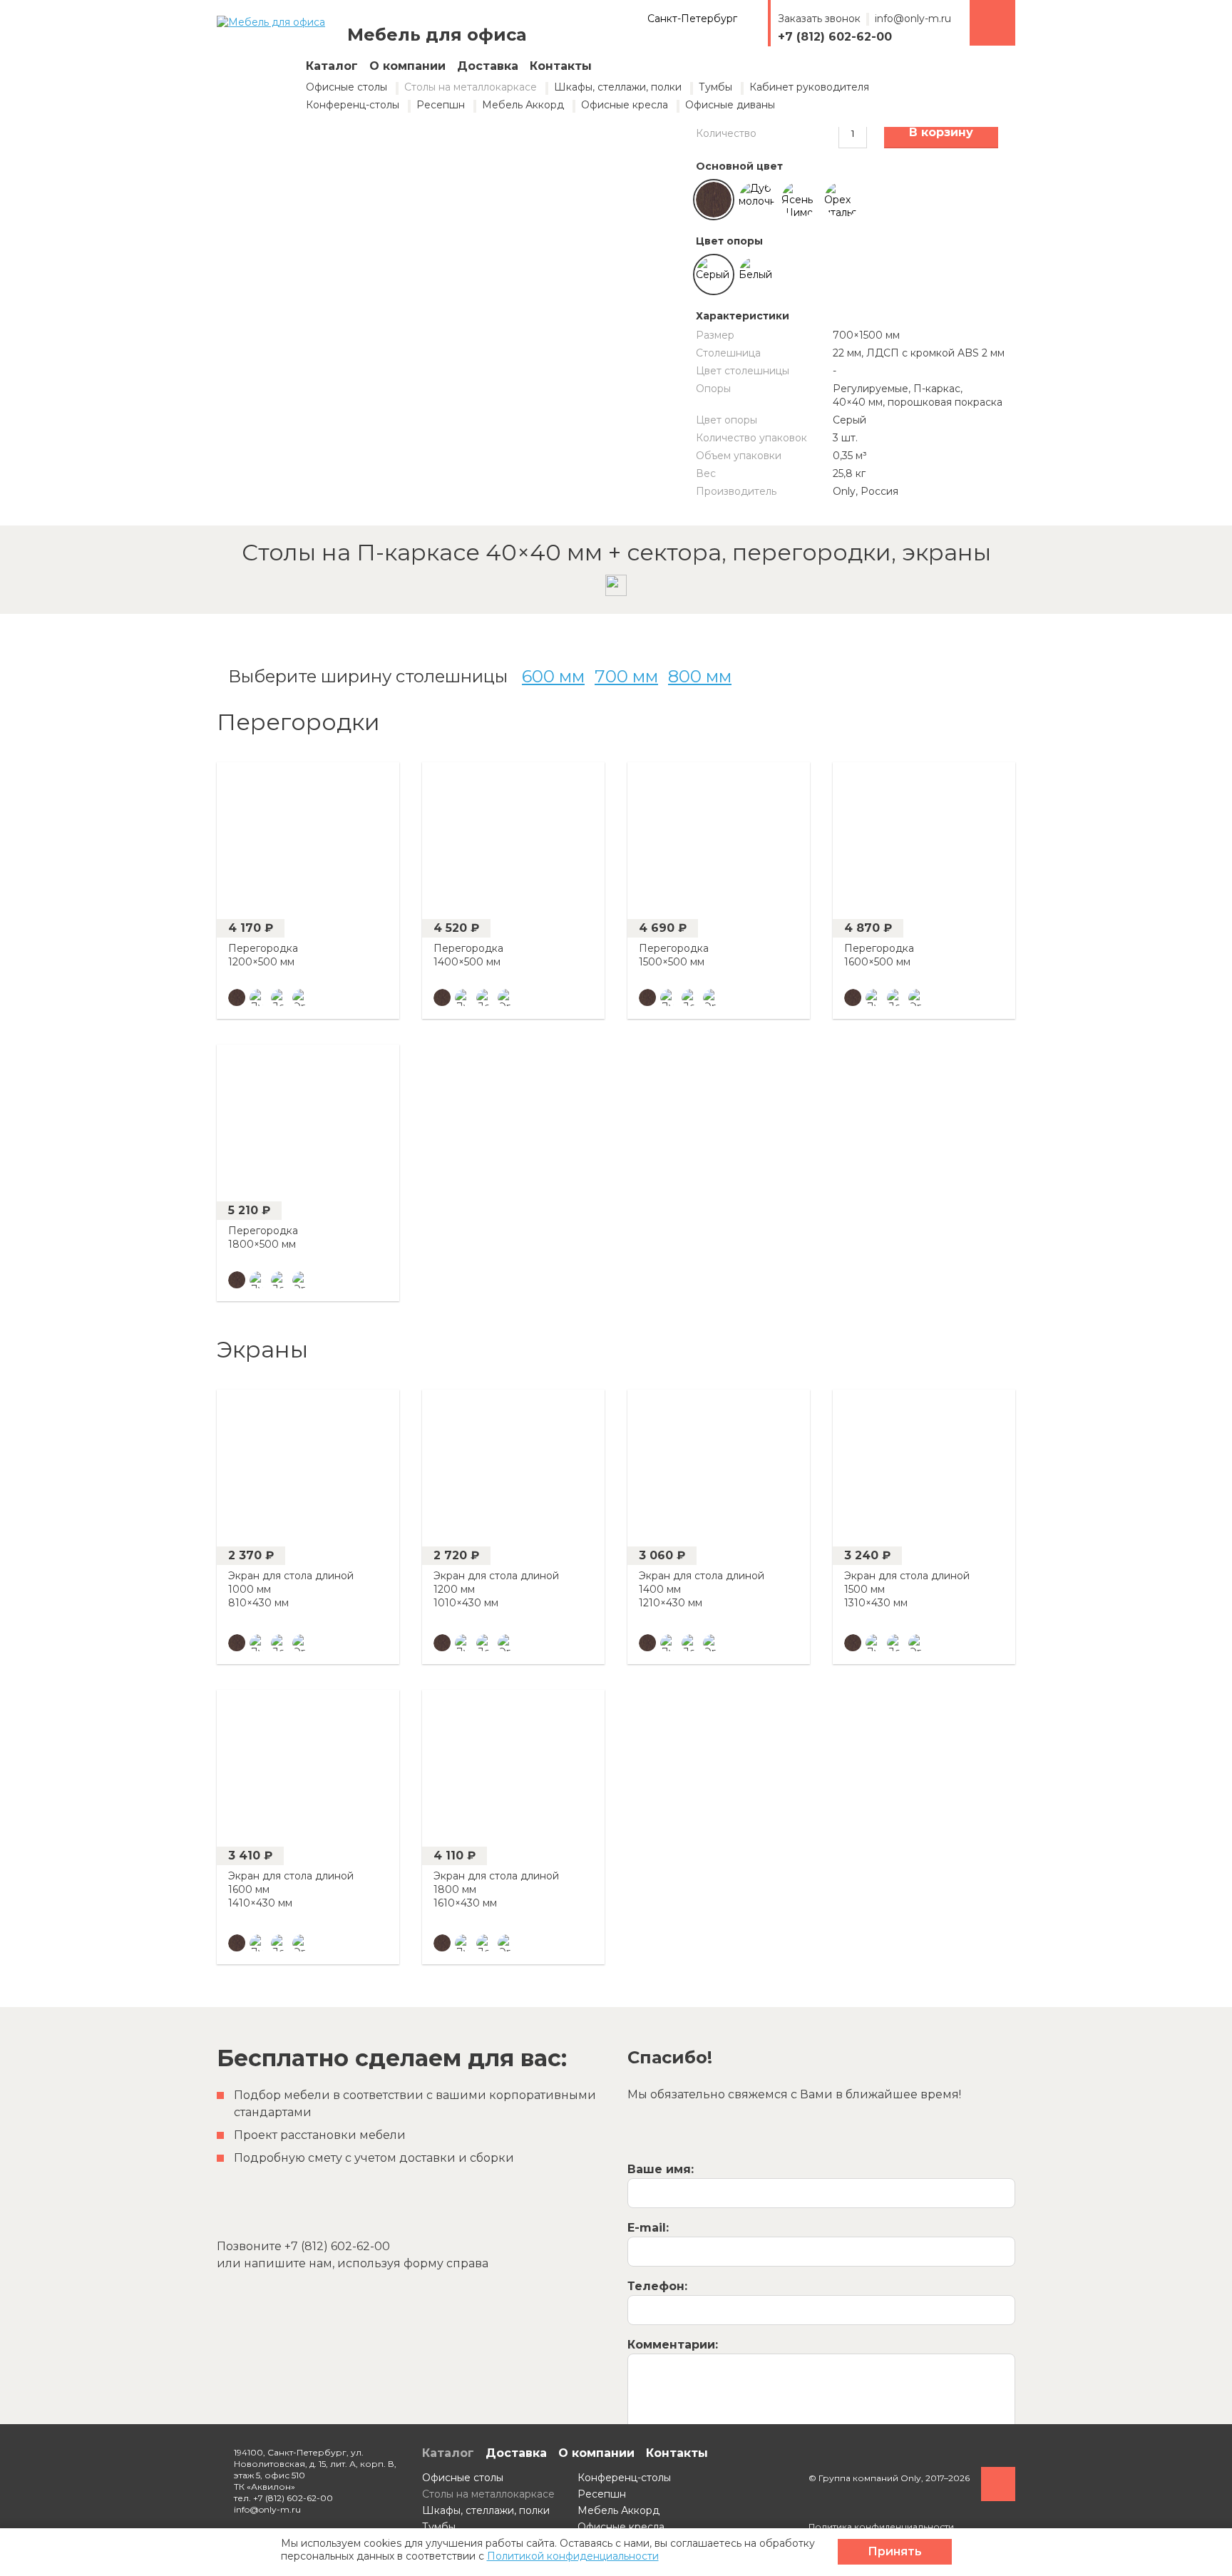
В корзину (941, 132)
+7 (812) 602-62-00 (835, 37)
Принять (895, 2551)
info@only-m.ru (913, 19)
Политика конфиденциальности (881, 2526)
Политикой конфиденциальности (573, 2556)
